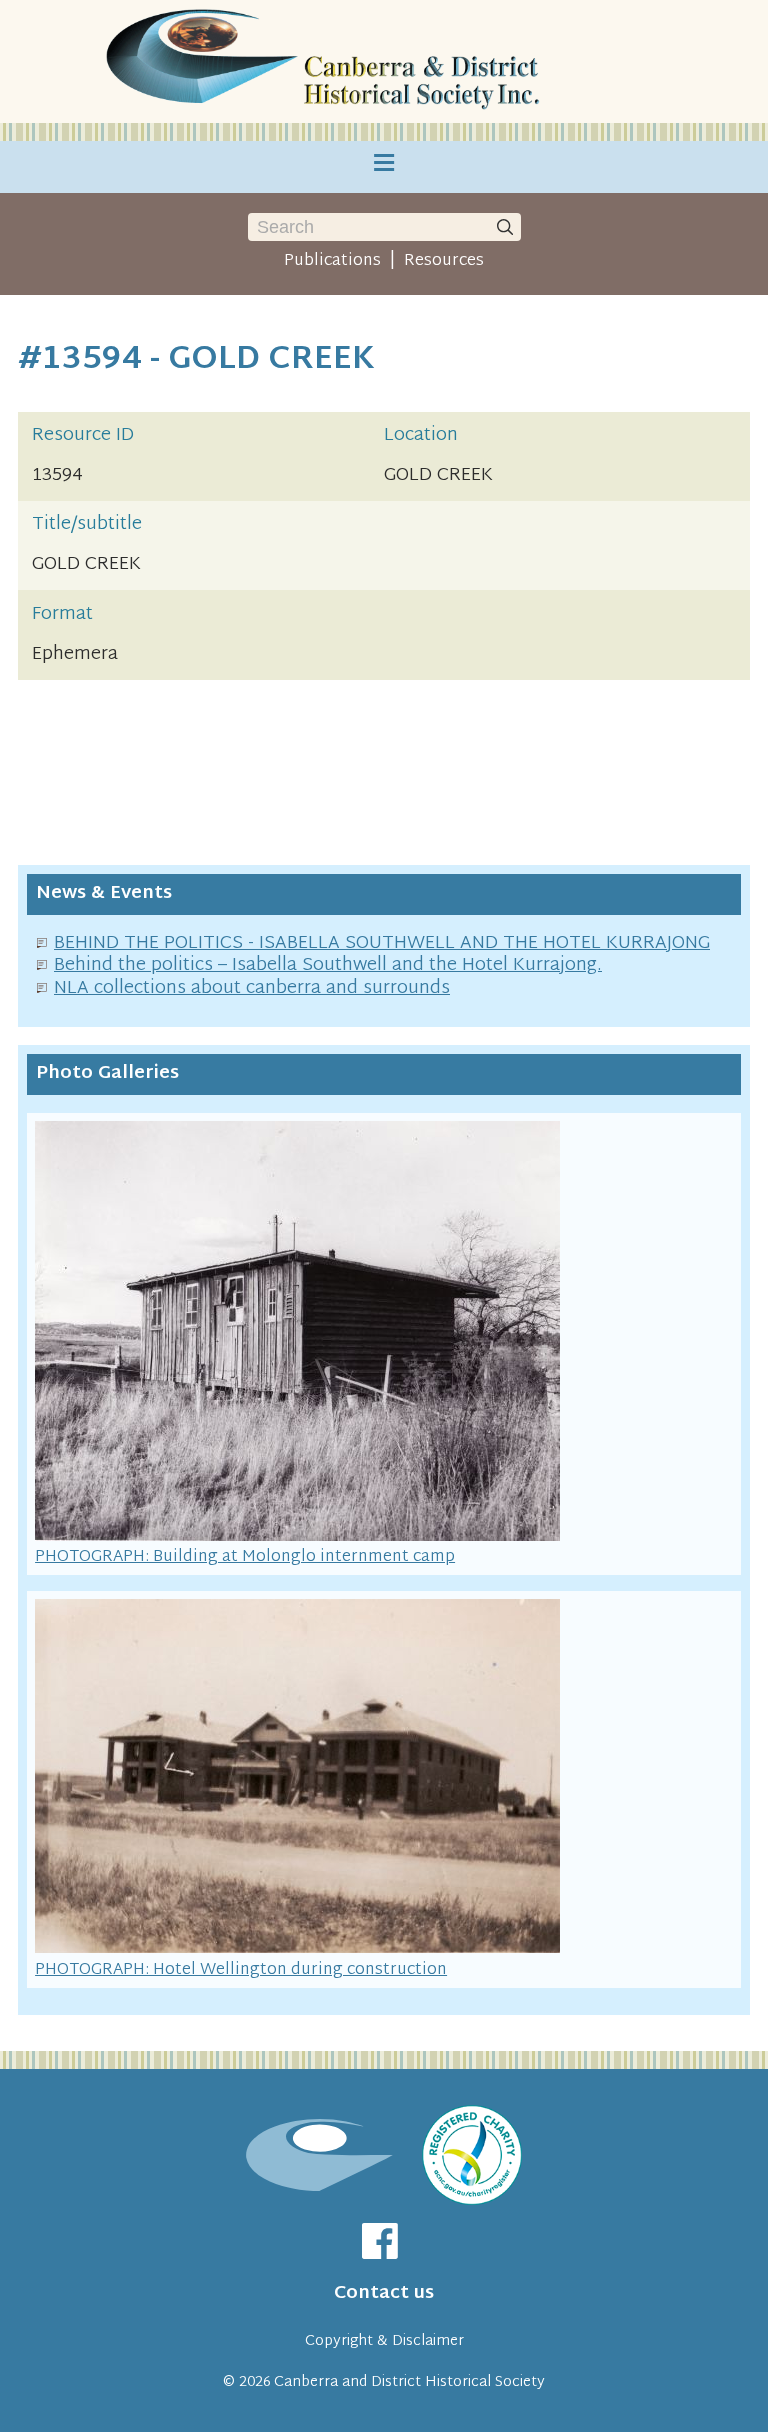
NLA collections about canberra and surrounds (252, 988)
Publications (332, 261)
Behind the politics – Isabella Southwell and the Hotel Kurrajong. (328, 965)
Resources (444, 261)
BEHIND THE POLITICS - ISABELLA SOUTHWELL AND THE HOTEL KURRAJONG (382, 943)
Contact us (384, 2293)
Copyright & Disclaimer (384, 2341)
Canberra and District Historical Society (409, 2382)
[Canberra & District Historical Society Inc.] (327, 61)
